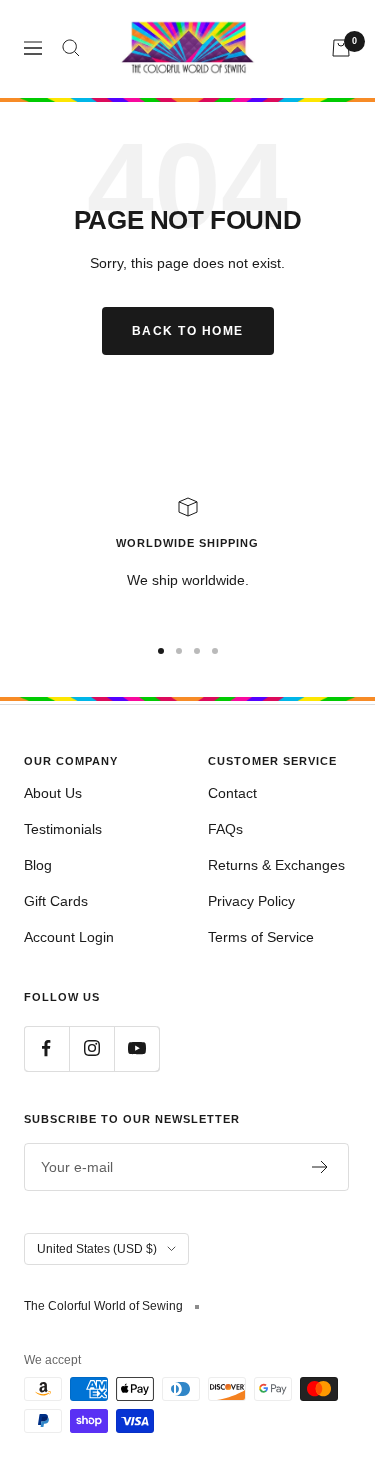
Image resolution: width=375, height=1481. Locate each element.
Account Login (69, 937)
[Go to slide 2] (179, 651)
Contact (232, 793)
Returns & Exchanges (276, 865)
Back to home (188, 331)
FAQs (225, 829)
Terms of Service (261, 937)
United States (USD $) (97, 1249)
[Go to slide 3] (197, 651)
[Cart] (341, 48)
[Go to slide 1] (161, 651)
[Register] (320, 1167)
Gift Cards (56, 901)
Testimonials (63, 829)
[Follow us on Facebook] (46, 1048)
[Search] (71, 48)
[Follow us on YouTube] (136, 1048)
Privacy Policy (251, 901)
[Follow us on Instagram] (91, 1048)
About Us (53, 793)
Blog (38, 865)
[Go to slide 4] (215, 651)
